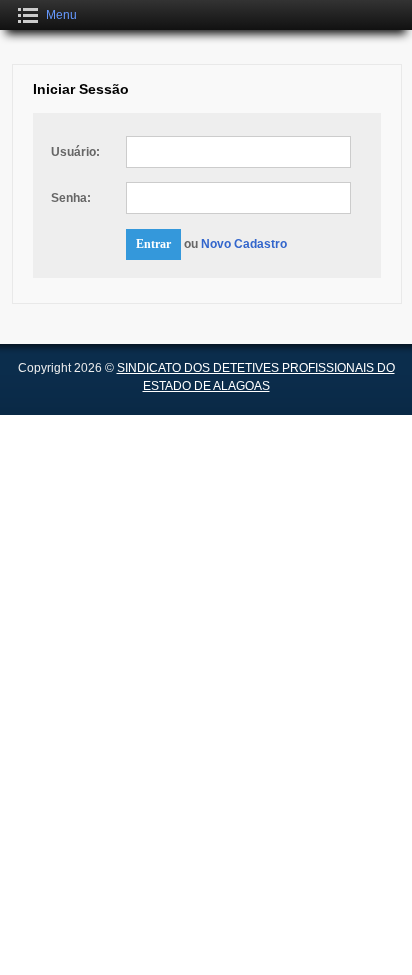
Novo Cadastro (244, 244)
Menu (61, 15)
